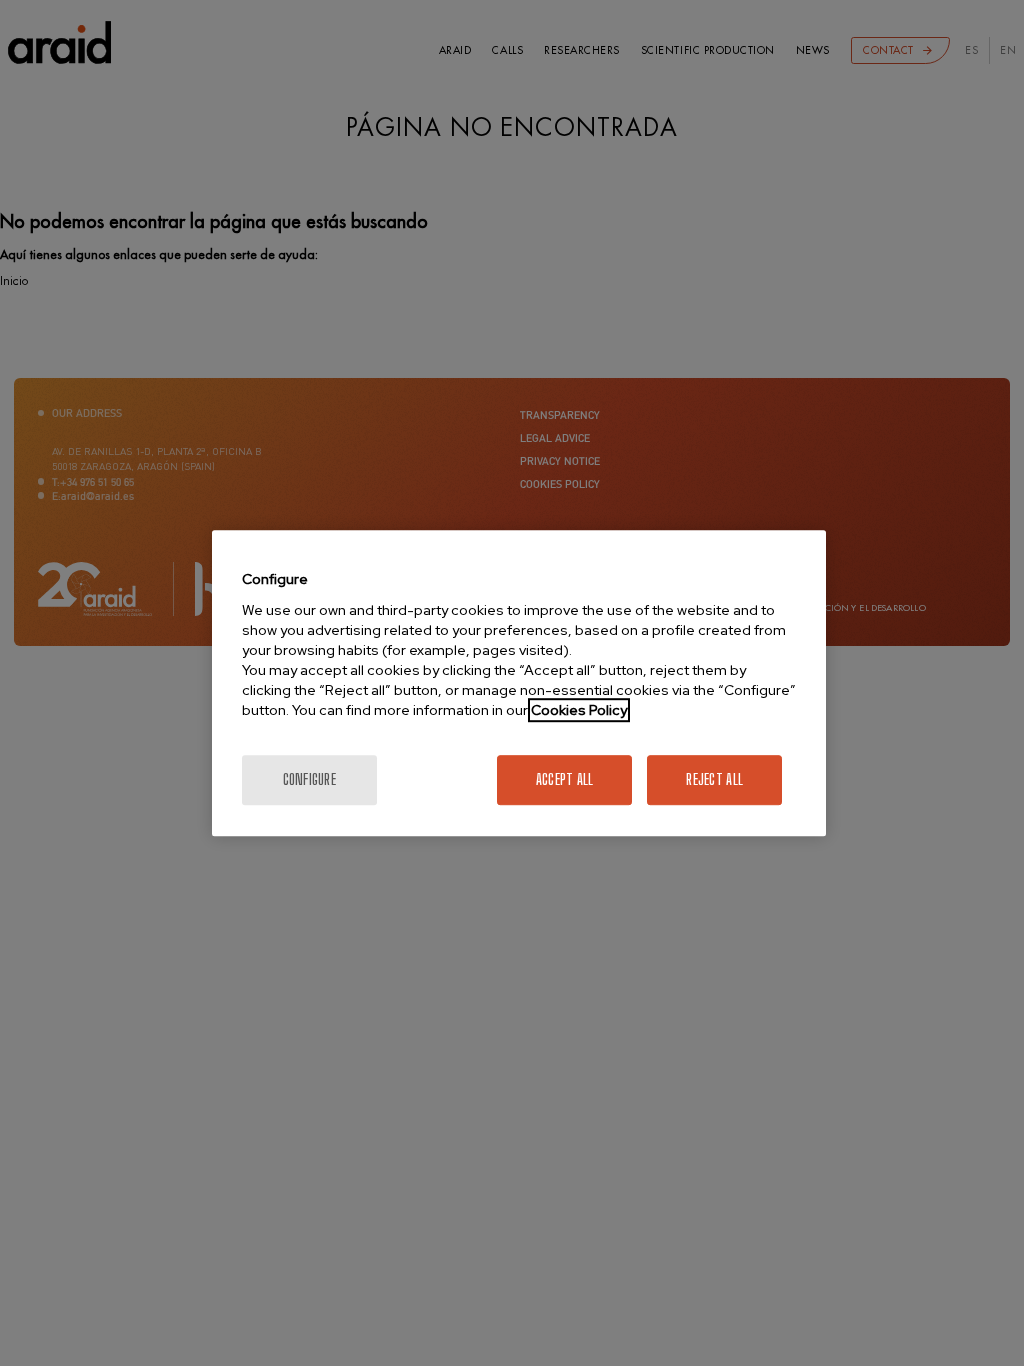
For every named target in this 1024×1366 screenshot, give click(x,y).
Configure (310, 779)
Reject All (714, 779)
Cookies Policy (579, 710)
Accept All (565, 779)
